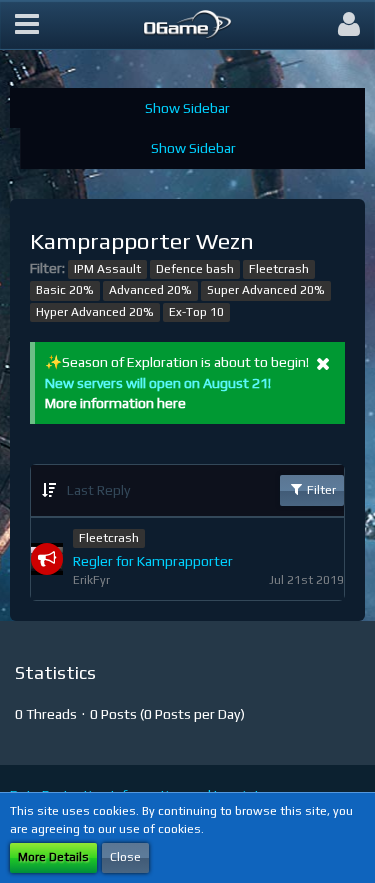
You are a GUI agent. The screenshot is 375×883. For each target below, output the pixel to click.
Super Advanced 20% (266, 290)
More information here (115, 403)
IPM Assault (107, 269)
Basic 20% (65, 290)
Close (125, 857)
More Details (53, 857)
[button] (27, 25)
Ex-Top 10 (196, 312)
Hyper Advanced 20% (95, 312)
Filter (320, 490)
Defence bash (195, 269)
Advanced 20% (150, 290)
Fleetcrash (279, 269)
